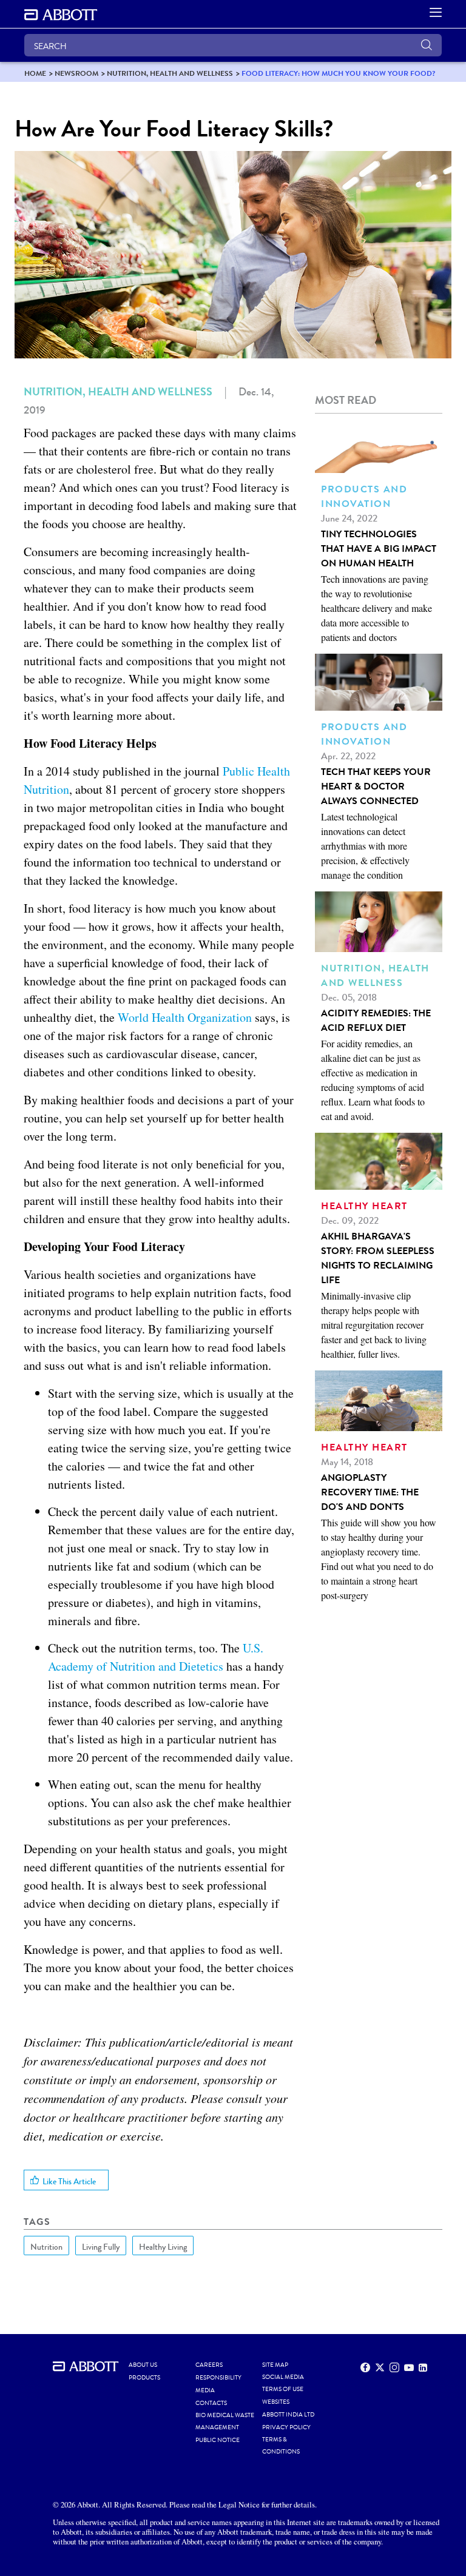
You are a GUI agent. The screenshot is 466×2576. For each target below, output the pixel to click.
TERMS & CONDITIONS (281, 2446)
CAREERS (209, 2365)
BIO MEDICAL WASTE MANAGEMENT (225, 2421)
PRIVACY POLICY (286, 2427)
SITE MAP (275, 2365)
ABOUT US (143, 2365)
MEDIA (205, 2390)
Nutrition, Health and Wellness (118, 392)
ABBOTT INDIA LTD (288, 2415)
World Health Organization (185, 1017)
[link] (35, 73)
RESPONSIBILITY (218, 2378)
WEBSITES (276, 2402)
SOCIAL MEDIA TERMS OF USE (283, 2383)
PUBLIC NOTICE (218, 2440)
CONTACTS (211, 2403)
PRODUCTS (144, 2378)
